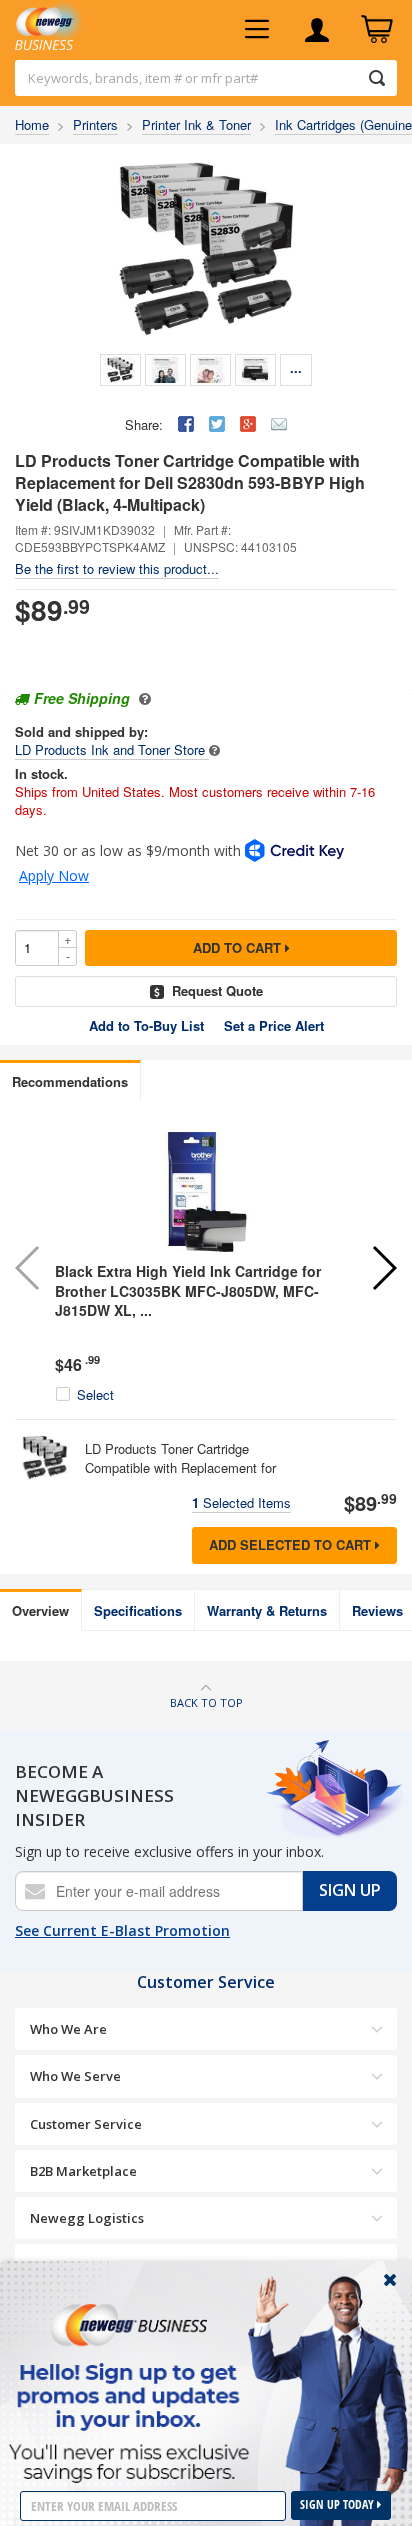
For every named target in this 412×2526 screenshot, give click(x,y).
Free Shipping (82, 698)
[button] (383, 1268)
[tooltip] (214, 749)
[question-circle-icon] (142, 698)
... (296, 367)
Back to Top (206, 1702)
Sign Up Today (338, 2504)
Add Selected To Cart (292, 1544)
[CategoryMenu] (257, 30)
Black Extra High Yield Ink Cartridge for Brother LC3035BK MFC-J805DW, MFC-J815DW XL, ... (188, 1290)
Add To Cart (239, 947)
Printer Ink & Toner (196, 124)
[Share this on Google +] (248, 424)
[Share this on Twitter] (217, 424)
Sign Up (350, 1890)
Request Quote (217, 990)
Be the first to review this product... (117, 568)
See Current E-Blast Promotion (122, 1930)
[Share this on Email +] (279, 424)
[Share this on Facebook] (186, 424)
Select (95, 1395)
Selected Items (241, 1502)
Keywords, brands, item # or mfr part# (143, 78)
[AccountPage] (317, 30)
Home (32, 124)
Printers (95, 124)
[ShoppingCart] (377, 30)
